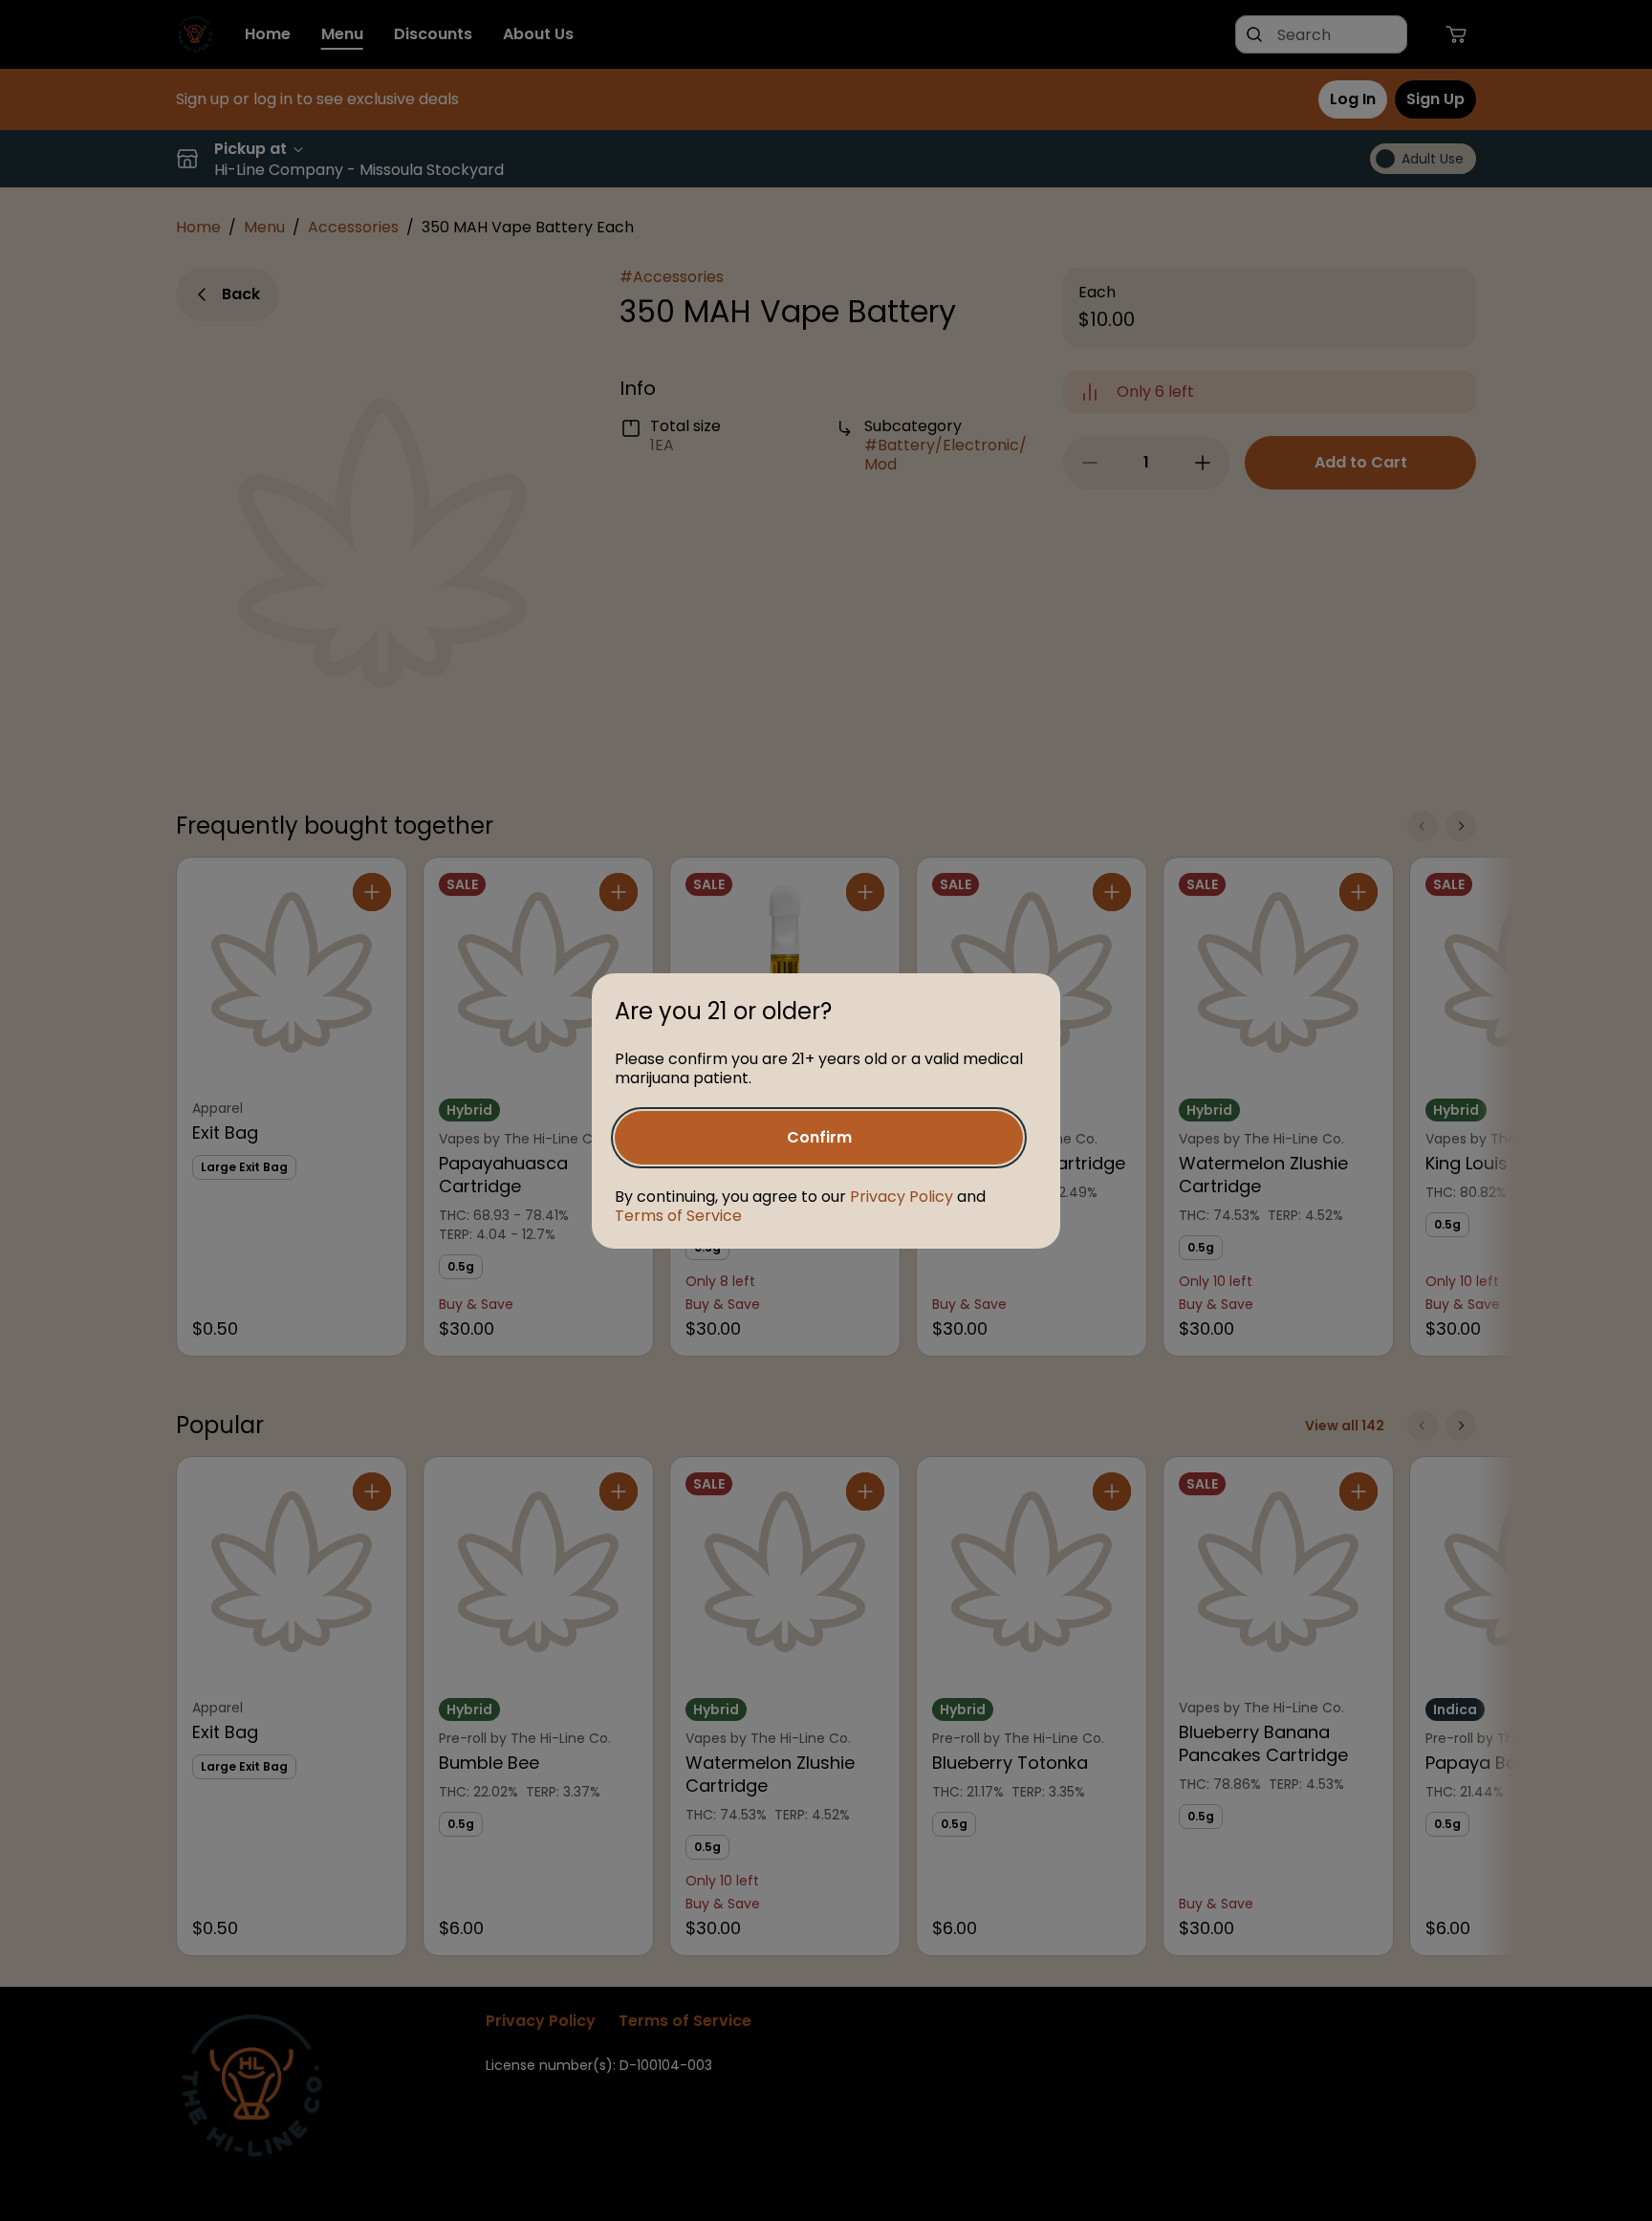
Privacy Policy (902, 1197)
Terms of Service (678, 1216)
